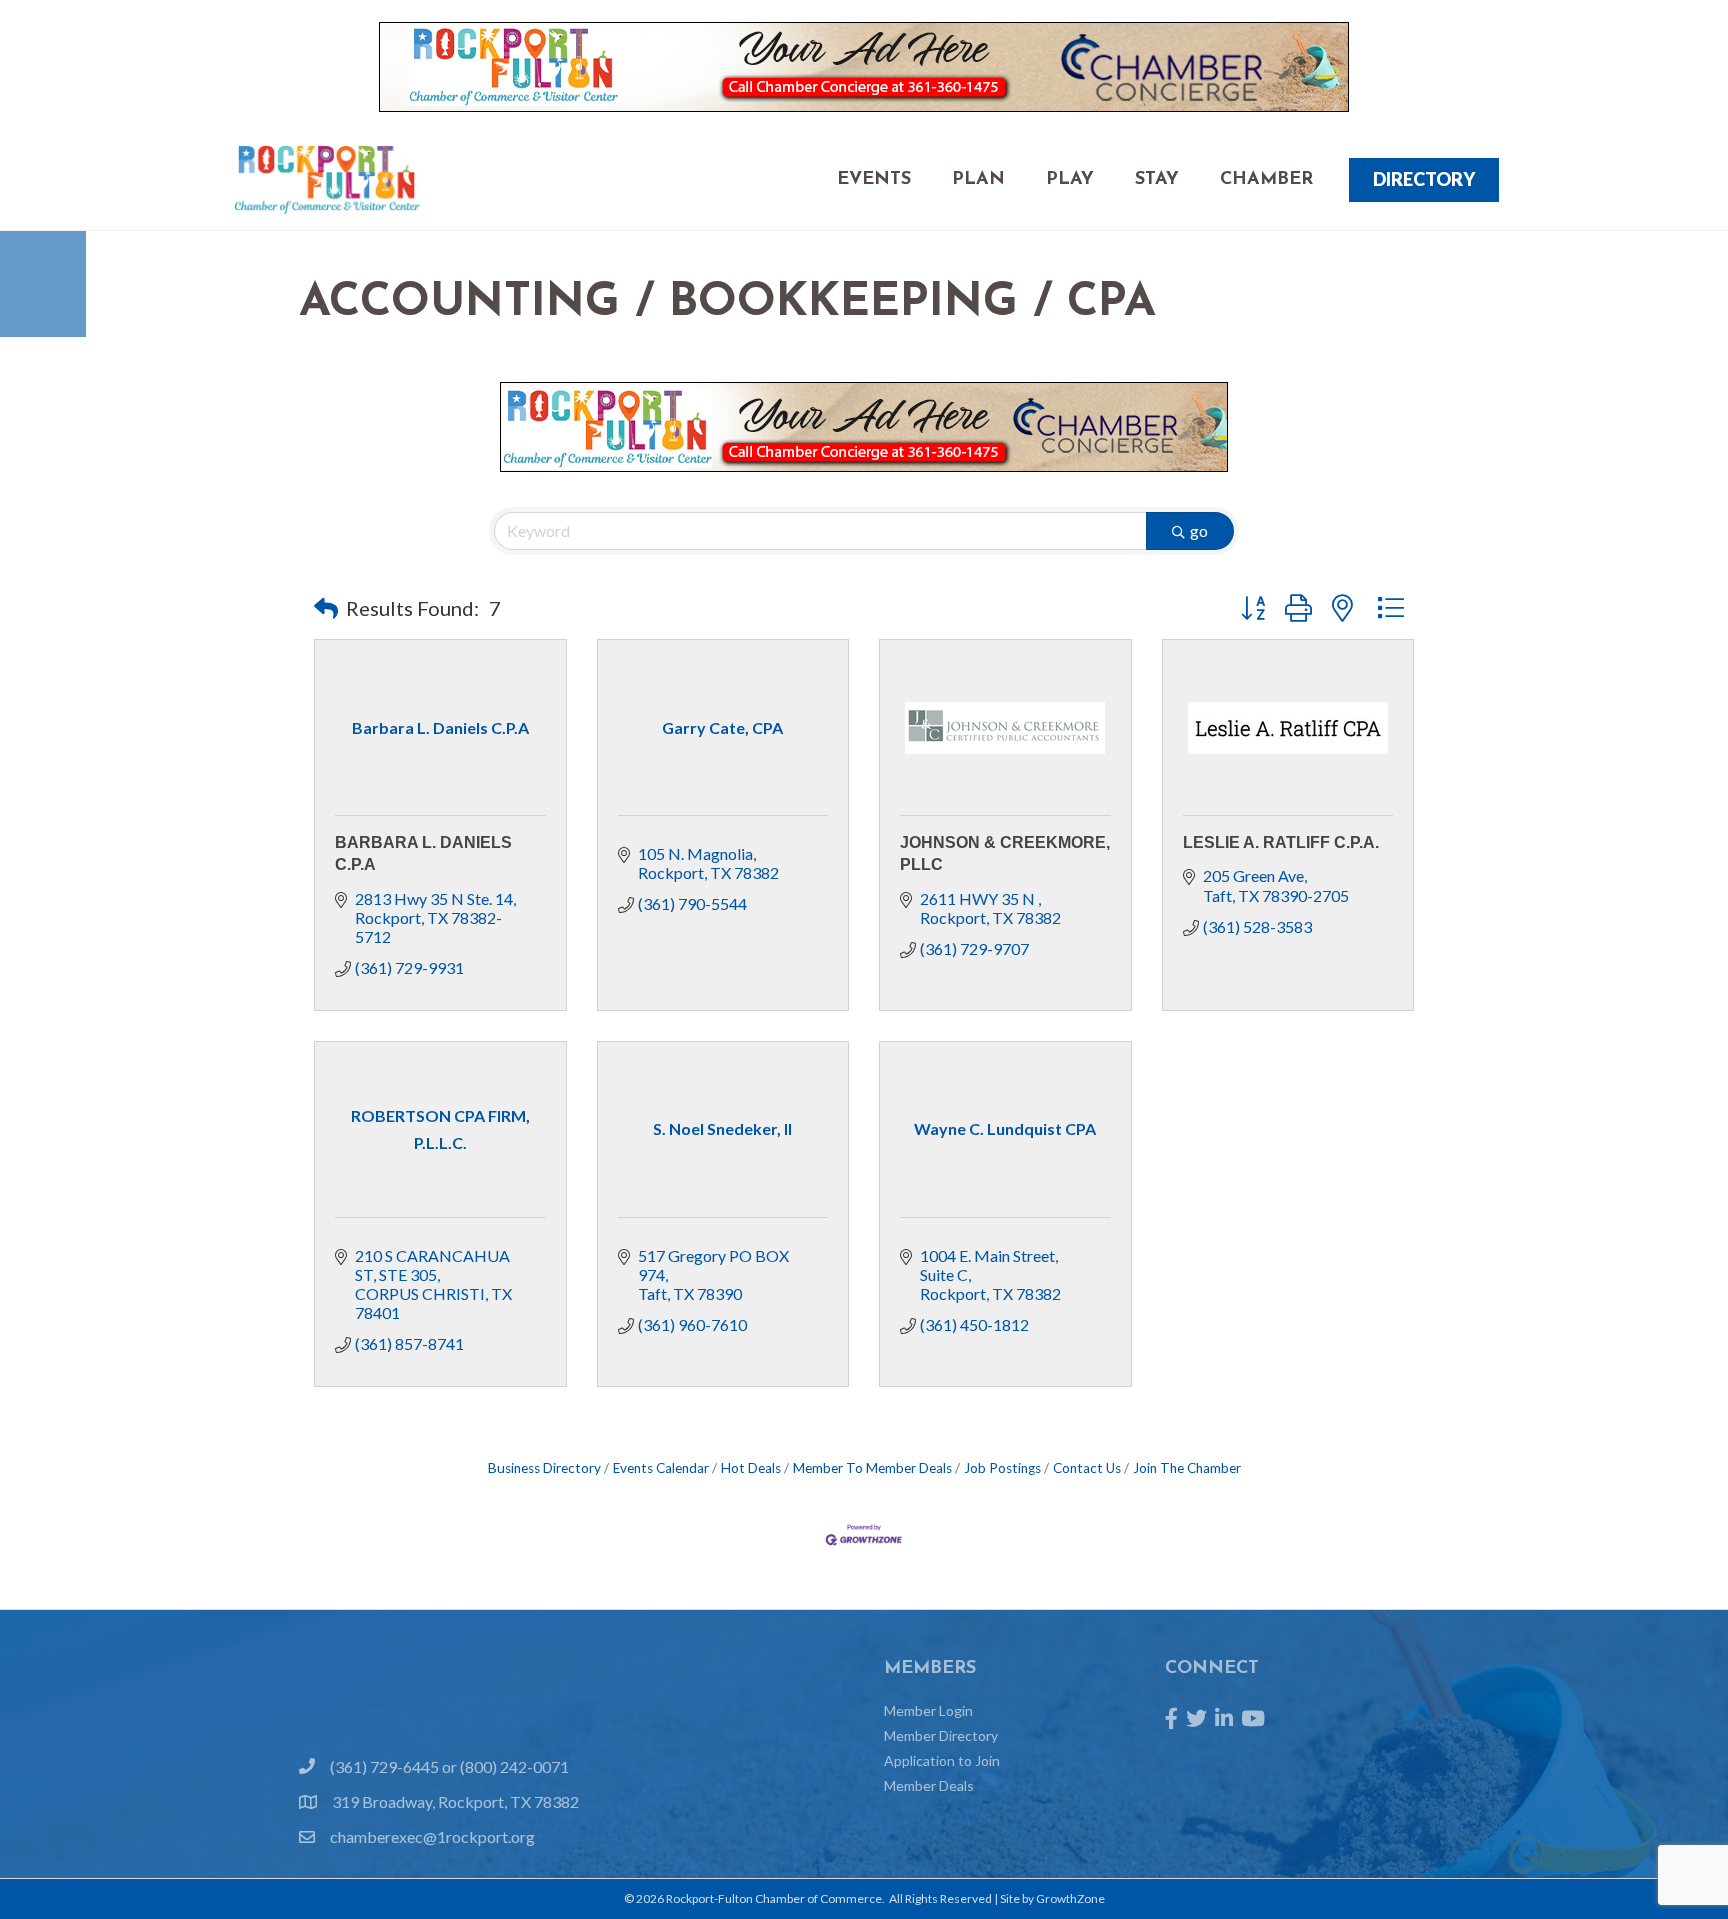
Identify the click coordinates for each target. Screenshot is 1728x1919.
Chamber (1266, 180)
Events (874, 180)
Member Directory (941, 1735)
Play (1070, 180)
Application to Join (942, 1760)
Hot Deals (751, 1468)
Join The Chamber (1187, 1468)
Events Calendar (661, 1468)
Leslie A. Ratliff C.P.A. (1281, 842)
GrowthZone (1070, 1898)
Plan (978, 180)
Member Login (928, 1710)
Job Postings (1002, 1468)
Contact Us (1087, 1468)
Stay (1157, 180)
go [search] (1199, 530)
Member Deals (929, 1785)
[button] (326, 608)
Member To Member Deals (872, 1468)
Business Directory (544, 1468)
